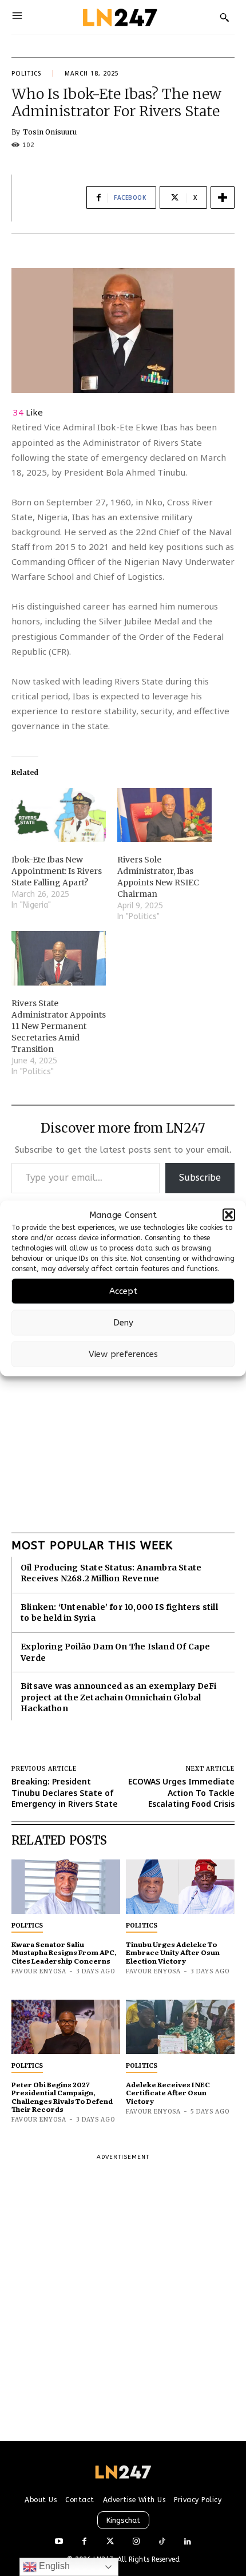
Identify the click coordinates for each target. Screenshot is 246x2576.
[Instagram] (136, 2542)
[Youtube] (59, 2542)
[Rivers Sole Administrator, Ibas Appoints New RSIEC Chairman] (164, 815)
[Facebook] (84, 2542)
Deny (123, 1323)
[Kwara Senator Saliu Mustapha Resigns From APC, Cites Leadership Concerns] (66, 1887)
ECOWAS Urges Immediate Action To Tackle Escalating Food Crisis (181, 1792)
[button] (229, 1215)
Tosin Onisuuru (50, 132)
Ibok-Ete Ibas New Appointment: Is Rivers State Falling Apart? (57, 871)
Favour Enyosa (39, 1971)
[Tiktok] (162, 2542)
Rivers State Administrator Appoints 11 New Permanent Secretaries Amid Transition (59, 1026)
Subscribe (200, 1178)
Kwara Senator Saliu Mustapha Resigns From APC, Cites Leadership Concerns (64, 1952)
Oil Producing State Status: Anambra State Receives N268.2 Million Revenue (111, 1573)
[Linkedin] (187, 2542)
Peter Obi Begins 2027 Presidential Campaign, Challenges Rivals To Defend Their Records (62, 2097)
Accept (123, 1291)
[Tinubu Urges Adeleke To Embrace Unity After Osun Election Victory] (180, 1887)
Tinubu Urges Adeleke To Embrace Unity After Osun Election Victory (173, 1952)
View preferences (123, 1354)
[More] (223, 197)
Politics (26, 73)
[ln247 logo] (119, 17)
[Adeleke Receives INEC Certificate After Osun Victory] (180, 2027)
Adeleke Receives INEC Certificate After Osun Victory (168, 2093)
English (53, 2566)
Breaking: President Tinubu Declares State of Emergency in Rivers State (65, 1792)
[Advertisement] (123, 1392)
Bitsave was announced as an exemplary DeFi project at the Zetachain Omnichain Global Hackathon (118, 1697)
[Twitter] (110, 2542)
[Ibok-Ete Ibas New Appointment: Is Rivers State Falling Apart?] (59, 815)
